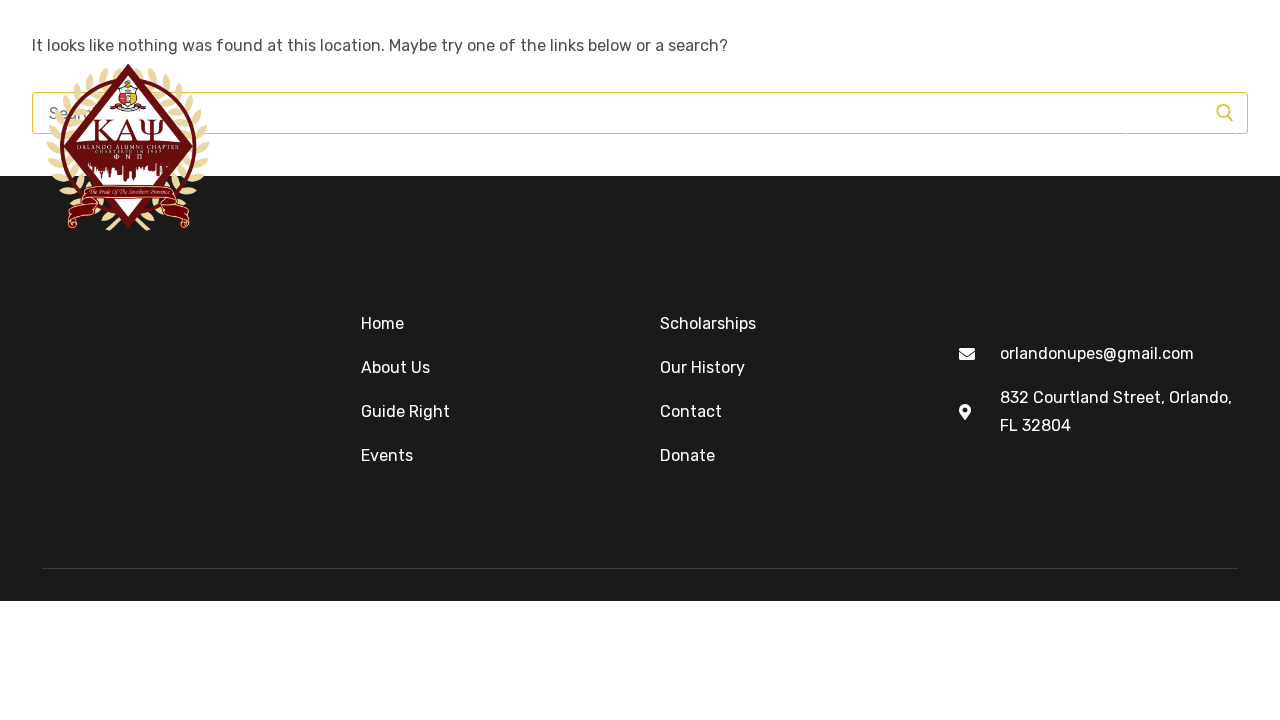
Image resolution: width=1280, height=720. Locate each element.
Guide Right (496, 145)
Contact (1043, 145)
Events (757, 145)
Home (283, 145)
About (376, 145)
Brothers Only (897, 145)
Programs (633, 145)
